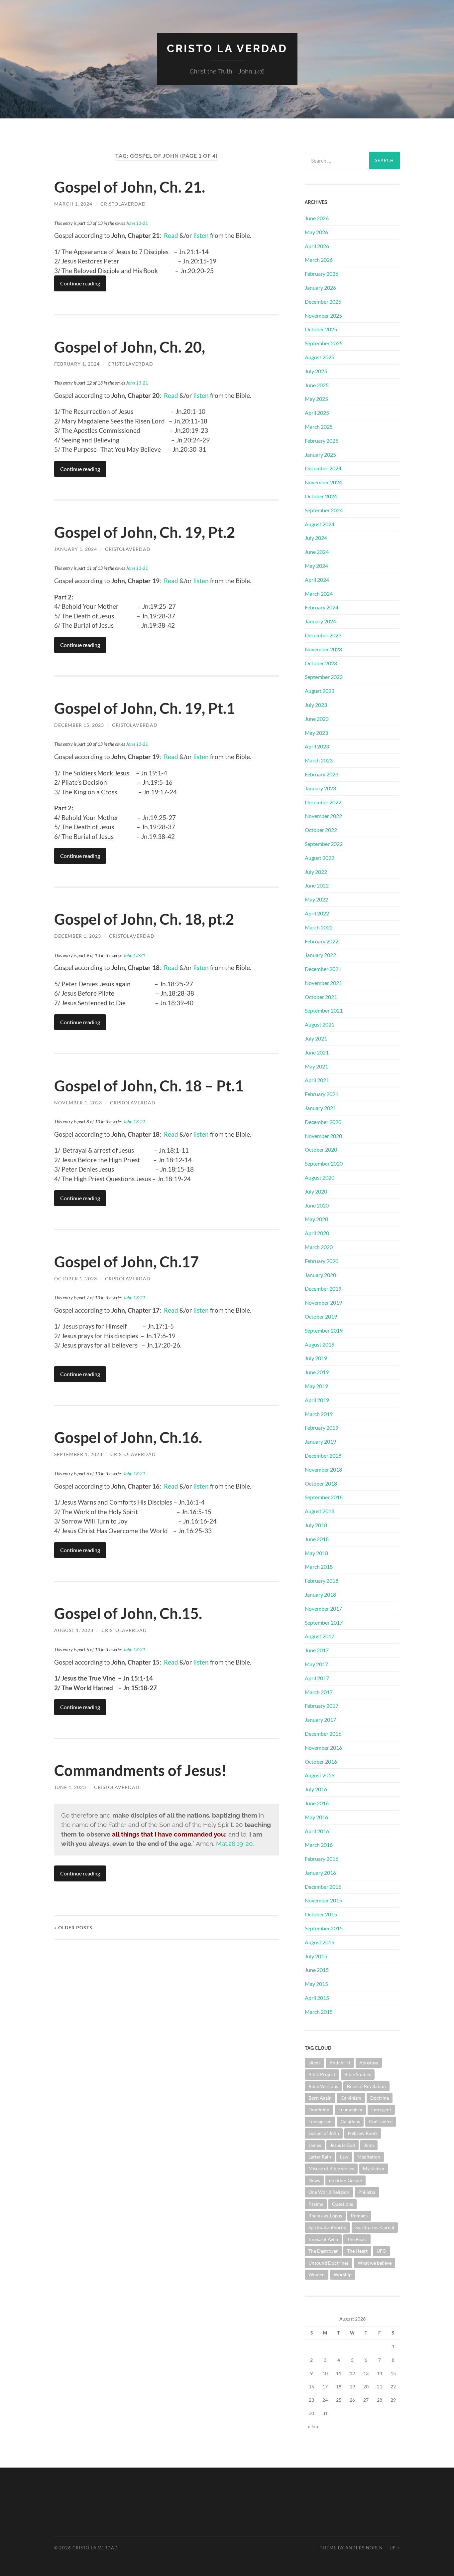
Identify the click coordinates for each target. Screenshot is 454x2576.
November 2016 (323, 1748)
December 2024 (323, 468)
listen (200, 235)
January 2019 (320, 1442)
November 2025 (323, 316)
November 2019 (323, 1302)
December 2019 (323, 1288)
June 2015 (317, 1970)
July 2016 (316, 1789)
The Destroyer (323, 2251)
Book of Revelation (366, 2086)
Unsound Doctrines (329, 2263)
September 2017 (324, 1622)
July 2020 (316, 1191)
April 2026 (317, 246)
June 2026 (317, 218)
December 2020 (323, 1122)
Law (344, 2157)
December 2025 (323, 302)
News (314, 2180)
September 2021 (324, 1010)
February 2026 (322, 274)
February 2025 (322, 441)
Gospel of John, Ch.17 (126, 1262)
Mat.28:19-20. (235, 1844)
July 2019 (316, 1358)
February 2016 (322, 1859)
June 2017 (317, 1650)
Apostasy (369, 2063)
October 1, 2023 (76, 1279)
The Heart (357, 2251)
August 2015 (320, 1942)
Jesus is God (342, 2145)
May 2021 (316, 1066)
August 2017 (320, 1636)
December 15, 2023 (79, 725)
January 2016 (320, 1873)
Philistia (367, 2192)
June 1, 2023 (70, 1787)
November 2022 (323, 816)
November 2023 (323, 649)
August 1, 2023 (74, 1630)
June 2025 (317, 385)
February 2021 (322, 1094)
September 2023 (324, 677)
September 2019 (324, 1330)
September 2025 (324, 343)
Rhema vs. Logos (325, 2216)
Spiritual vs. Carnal (375, 2227)
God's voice (381, 2121)
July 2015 (316, 1956)
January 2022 (320, 955)
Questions (342, 2204)
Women (317, 2274)
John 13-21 (137, 223)
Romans (359, 2216)
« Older (73, 1928)
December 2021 (323, 969)
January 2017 (320, 1720)
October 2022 (321, 830)
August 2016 (320, 1775)
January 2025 (320, 455)
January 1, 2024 (76, 549)
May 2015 (316, 1984)
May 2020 (316, 1219)
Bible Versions (323, 2086)
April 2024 (317, 580)
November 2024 (323, 482)
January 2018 (320, 1595)
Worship (343, 2274)
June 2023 (317, 719)
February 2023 (322, 774)
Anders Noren (364, 2548)
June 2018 (317, 1539)
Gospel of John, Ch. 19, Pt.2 (145, 532)
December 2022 (323, 802)
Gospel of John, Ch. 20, (130, 347)
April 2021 (317, 1080)
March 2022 (319, 927)
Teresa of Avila (323, 2239)
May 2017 (316, 1664)
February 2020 (322, 1261)
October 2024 (321, 496)
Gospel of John (324, 2133)
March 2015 (319, 2012)
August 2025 (320, 357)
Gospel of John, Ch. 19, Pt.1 (145, 708)
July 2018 (316, 1525)
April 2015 (317, 1998)
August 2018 (320, 1511)
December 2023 (323, 635)
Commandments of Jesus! (140, 1770)
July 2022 (316, 872)
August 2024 (320, 524)
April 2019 (317, 1400)
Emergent (381, 2109)
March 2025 (319, 427)
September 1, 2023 (78, 1454)
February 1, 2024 (77, 364)
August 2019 (320, 1344)
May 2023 (316, 733)
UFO (381, 2251)
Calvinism (351, 2098)
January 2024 (320, 621)
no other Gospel (345, 2180)
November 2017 (323, 1609)
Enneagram (320, 2121)
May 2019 (316, 1386)
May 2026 (316, 232)
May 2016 (316, 1817)
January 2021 (320, 1108)
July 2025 (316, 371)
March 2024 (319, 594)
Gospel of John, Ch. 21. (130, 187)
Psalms (316, 2204)
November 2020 (323, 1136)
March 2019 (319, 1414)
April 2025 (317, 413)
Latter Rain (320, 2157)
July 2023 (316, 705)
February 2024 (322, 607)
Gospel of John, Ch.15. (128, 1613)
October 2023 (321, 663)
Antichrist (340, 2063)
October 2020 (321, 1149)
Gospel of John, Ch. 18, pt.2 (144, 919)
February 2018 (322, 1581)
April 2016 (317, 1831)
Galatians (350, 2121)
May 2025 (316, 399)
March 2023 (319, 760)
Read (171, 235)
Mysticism (374, 2168)
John (369, 2145)
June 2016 (317, 1803)
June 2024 (317, 552)
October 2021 (321, 997)
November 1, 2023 (78, 1103)
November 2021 (323, 983)
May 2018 (316, 1553)
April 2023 (317, 746)
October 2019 (321, 1316)
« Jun (313, 2426)
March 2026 (319, 260)
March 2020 (319, 1247)
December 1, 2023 (78, 936)
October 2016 (321, 1762)
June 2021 (317, 1052)
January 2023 (320, 788)
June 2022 (317, 885)
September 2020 (324, 1163)
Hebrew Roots (363, 2133)
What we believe (375, 2263)
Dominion (319, 2109)
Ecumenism (350, 2109)
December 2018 (323, 1455)
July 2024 (316, 538)
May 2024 (316, 566)
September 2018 (324, 1497)
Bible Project (322, 2074)
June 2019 (317, 1372)
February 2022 (322, 941)
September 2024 (324, 510)
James (315, 2145)
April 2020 (317, 1233)
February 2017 (322, 1706)
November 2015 (323, 1900)
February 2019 (322, 1428)
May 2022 (316, 899)
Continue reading (80, 283)
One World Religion (329, 2192)
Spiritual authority (327, 2227)
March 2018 (319, 1567)
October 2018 (321, 1483)
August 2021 (320, 1024)
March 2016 (319, 1845)
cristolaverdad (123, 204)
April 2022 (317, 913)
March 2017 (319, 1692)
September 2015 (324, 1928)
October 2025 (321, 329)
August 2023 (320, 691)
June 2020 (317, 1205)
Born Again (320, 2098)
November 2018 (323, 1469)
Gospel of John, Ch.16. (128, 1437)
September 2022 (324, 844)
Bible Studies (358, 2074)
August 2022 (320, 858)
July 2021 (316, 1038)
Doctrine (380, 2098)
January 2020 (320, 1275)
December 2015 (323, 1887)
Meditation (369, 2157)
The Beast (357, 2239)
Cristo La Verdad (227, 48)
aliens (314, 2063)
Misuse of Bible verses (331, 2168)
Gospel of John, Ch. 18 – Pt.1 (149, 1086)
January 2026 (320, 288)
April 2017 (317, 1678)
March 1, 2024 (73, 204)
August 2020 (320, 1177)
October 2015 (321, 1914)
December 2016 (323, 1734)
